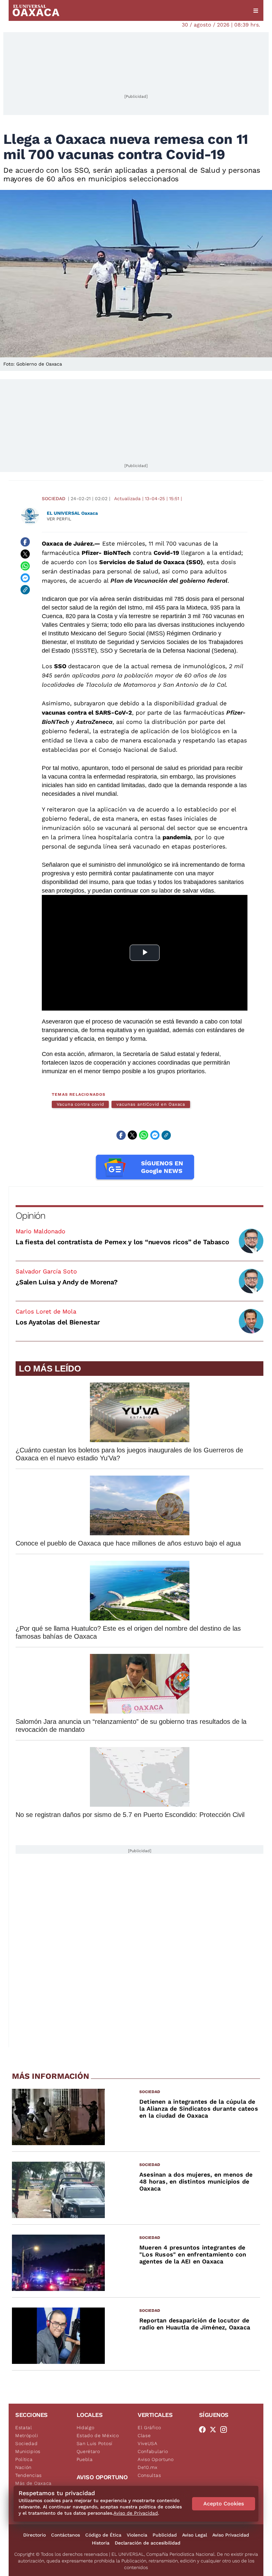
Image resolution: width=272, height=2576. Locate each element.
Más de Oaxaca (34, 2483)
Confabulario (153, 2451)
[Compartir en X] (25, 554)
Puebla (85, 2459)
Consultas (149, 2475)
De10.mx (148, 2467)
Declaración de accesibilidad (148, 2543)
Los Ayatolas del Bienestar (58, 1322)
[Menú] (256, 11)
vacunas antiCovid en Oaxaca (151, 1104)
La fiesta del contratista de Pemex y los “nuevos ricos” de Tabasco (122, 1242)
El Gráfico (149, 2428)
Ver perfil (59, 519)
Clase (144, 2435)
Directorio (34, 2535)
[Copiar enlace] (25, 590)
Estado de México (98, 2435)
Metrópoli (27, 2435)
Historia (101, 2543)
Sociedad (54, 498)
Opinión (30, 1216)
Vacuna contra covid (80, 1104)
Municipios (28, 2451)
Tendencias (29, 2475)
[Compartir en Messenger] (25, 578)
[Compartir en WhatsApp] (25, 566)
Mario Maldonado (40, 1231)
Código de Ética (103, 2535)
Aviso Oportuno (156, 2459)
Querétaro (88, 2451)
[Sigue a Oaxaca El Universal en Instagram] (226, 2430)
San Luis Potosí (95, 2443)
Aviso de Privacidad (136, 2513)
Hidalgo (86, 2428)
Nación (23, 2467)
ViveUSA (148, 2443)
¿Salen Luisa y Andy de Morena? (67, 1282)
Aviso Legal (195, 2535)
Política (24, 2459)
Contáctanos (66, 2535)
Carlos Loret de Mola (46, 1311)
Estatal (24, 2428)
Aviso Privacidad (231, 2535)
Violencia (137, 2535)
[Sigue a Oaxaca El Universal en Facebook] (204, 2430)
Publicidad (165, 2535)
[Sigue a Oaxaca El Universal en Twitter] (215, 2430)
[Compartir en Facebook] (25, 542)
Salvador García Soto (46, 1271)
